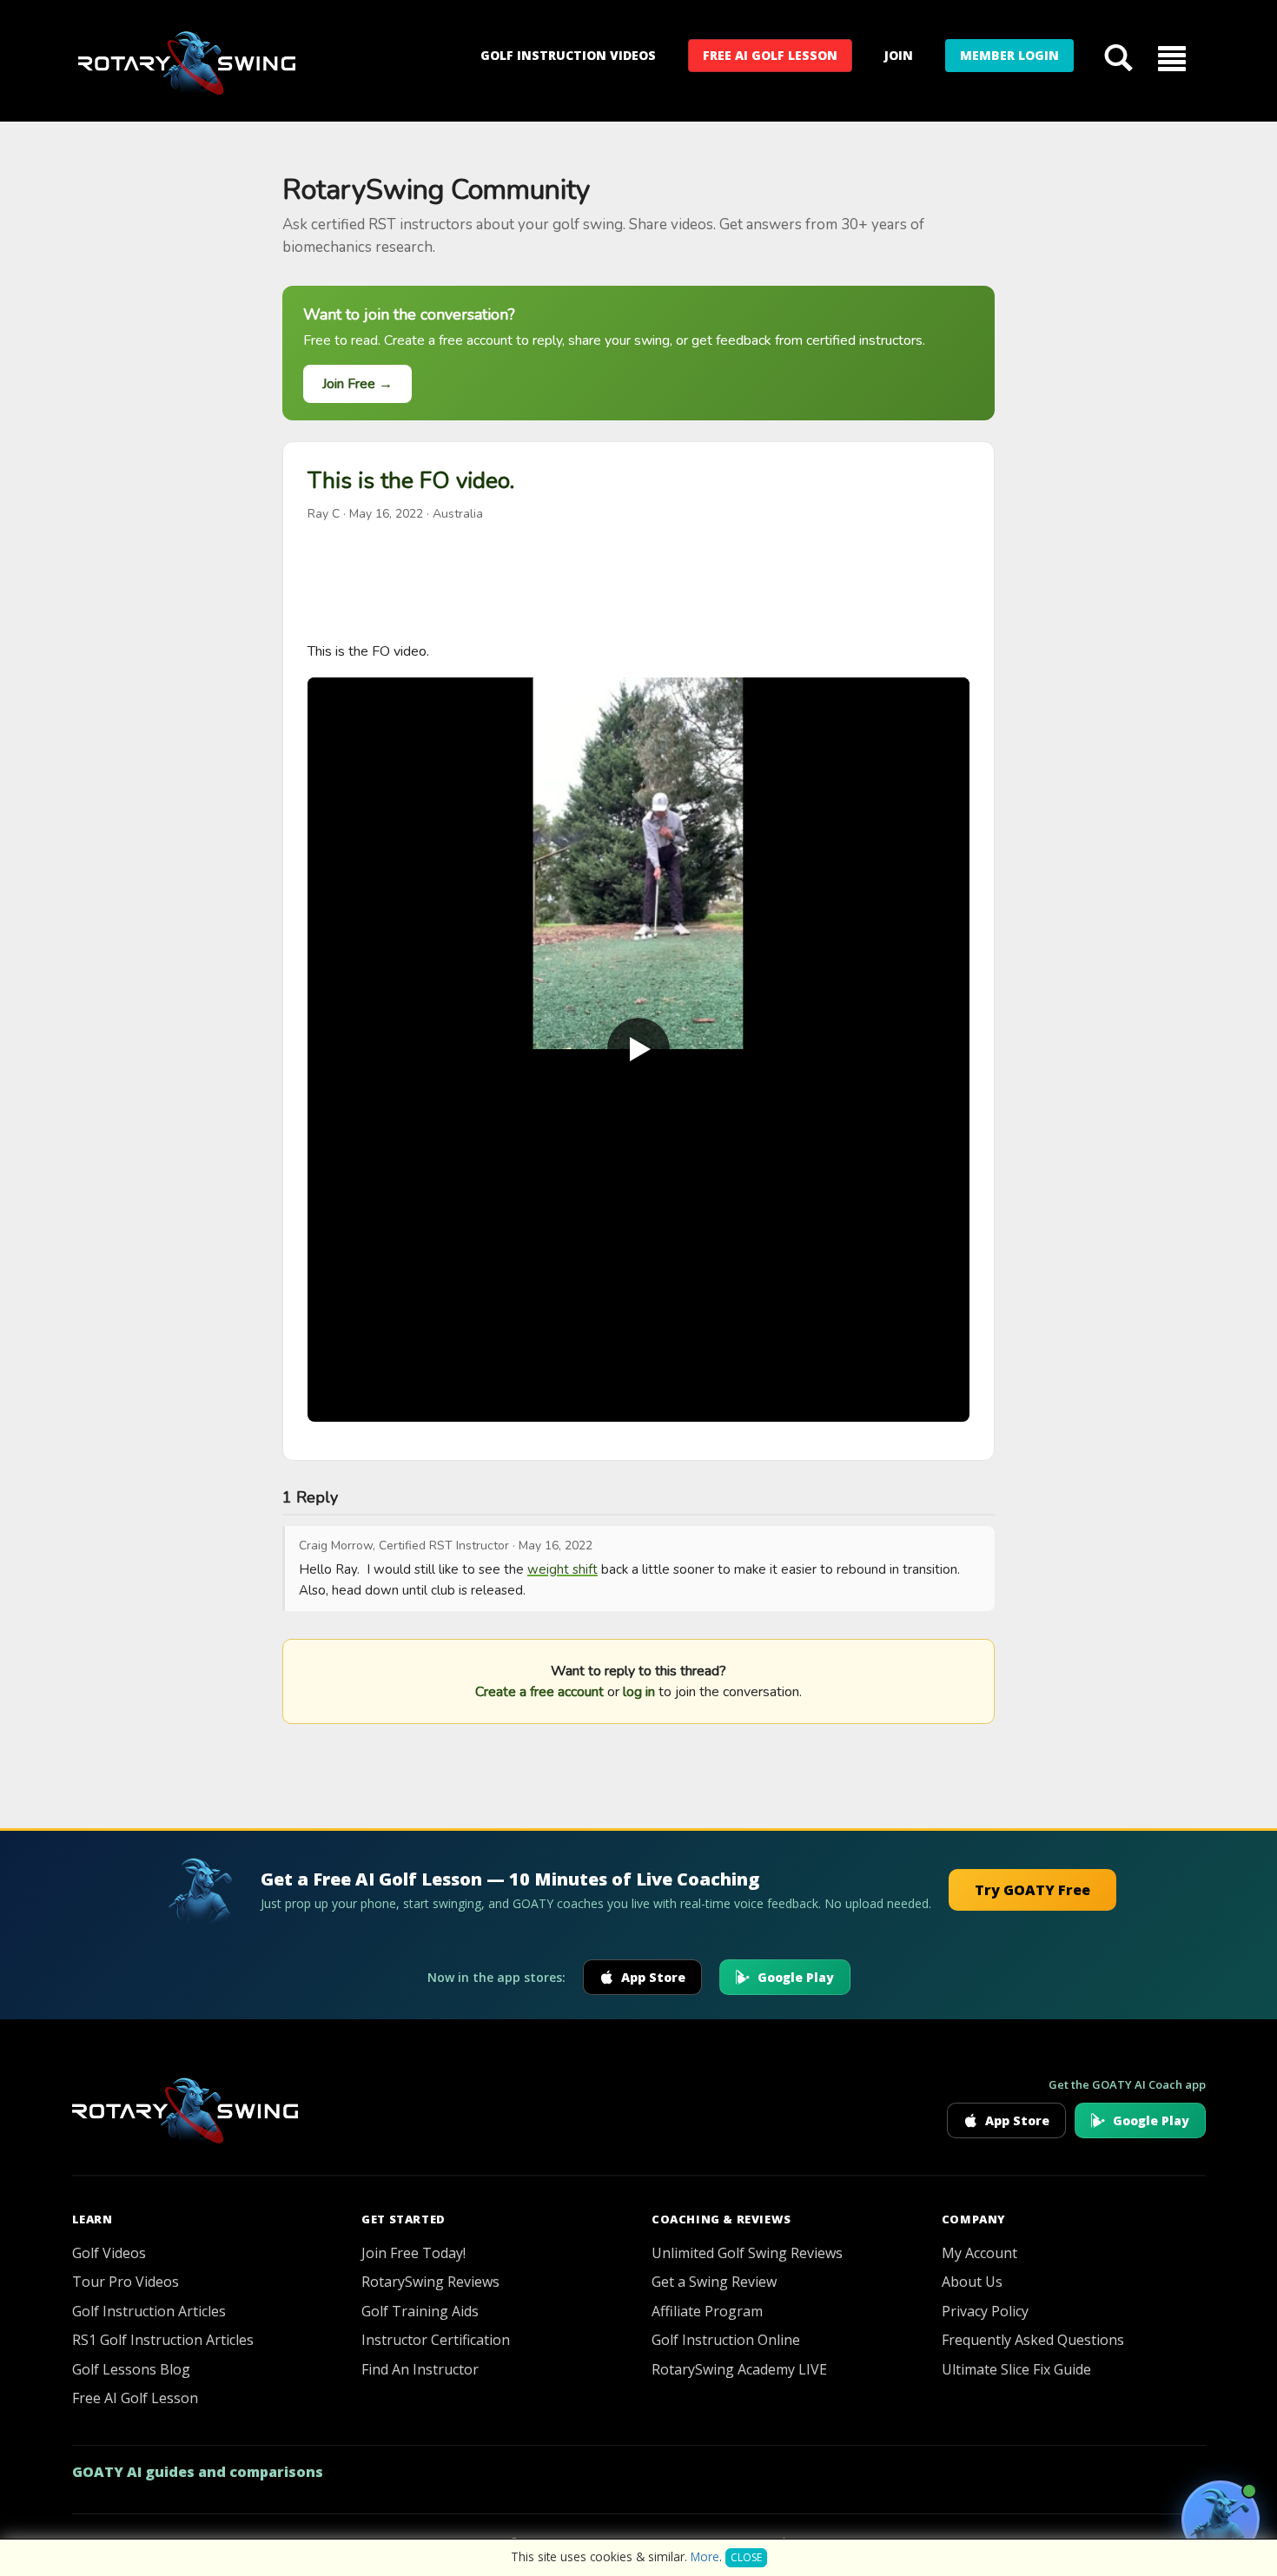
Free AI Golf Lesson (770, 55)
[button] (1172, 57)
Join (899, 55)
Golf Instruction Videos (568, 55)
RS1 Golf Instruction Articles (163, 2340)
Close (746, 2557)
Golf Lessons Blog (131, 2369)
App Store (653, 1977)
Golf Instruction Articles (149, 2311)
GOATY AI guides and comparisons (198, 2472)
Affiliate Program (707, 2311)
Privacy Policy (985, 2311)
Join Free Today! (414, 2253)
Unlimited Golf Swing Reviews (747, 2253)
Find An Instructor (420, 2369)
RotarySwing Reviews (430, 2282)
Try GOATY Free (1032, 1890)
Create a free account (539, 1692)
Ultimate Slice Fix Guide (1016, 2369)
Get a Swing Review (714, 2282)
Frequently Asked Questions (1033, 2340)
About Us (972, 2282)
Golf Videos (109, 2253)
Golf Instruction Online (726, 2340)
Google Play (796, 1977)
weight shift (562, 1569)
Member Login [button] (1009, 55)
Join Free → (357, 384)
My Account (979, 2253)
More (705, 2556)
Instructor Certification (436, 2340)
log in (639, 1692)
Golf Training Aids (420, 2311)
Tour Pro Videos (126, 2282)
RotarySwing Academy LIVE (739, 2369)
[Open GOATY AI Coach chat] (1221, 2520)
